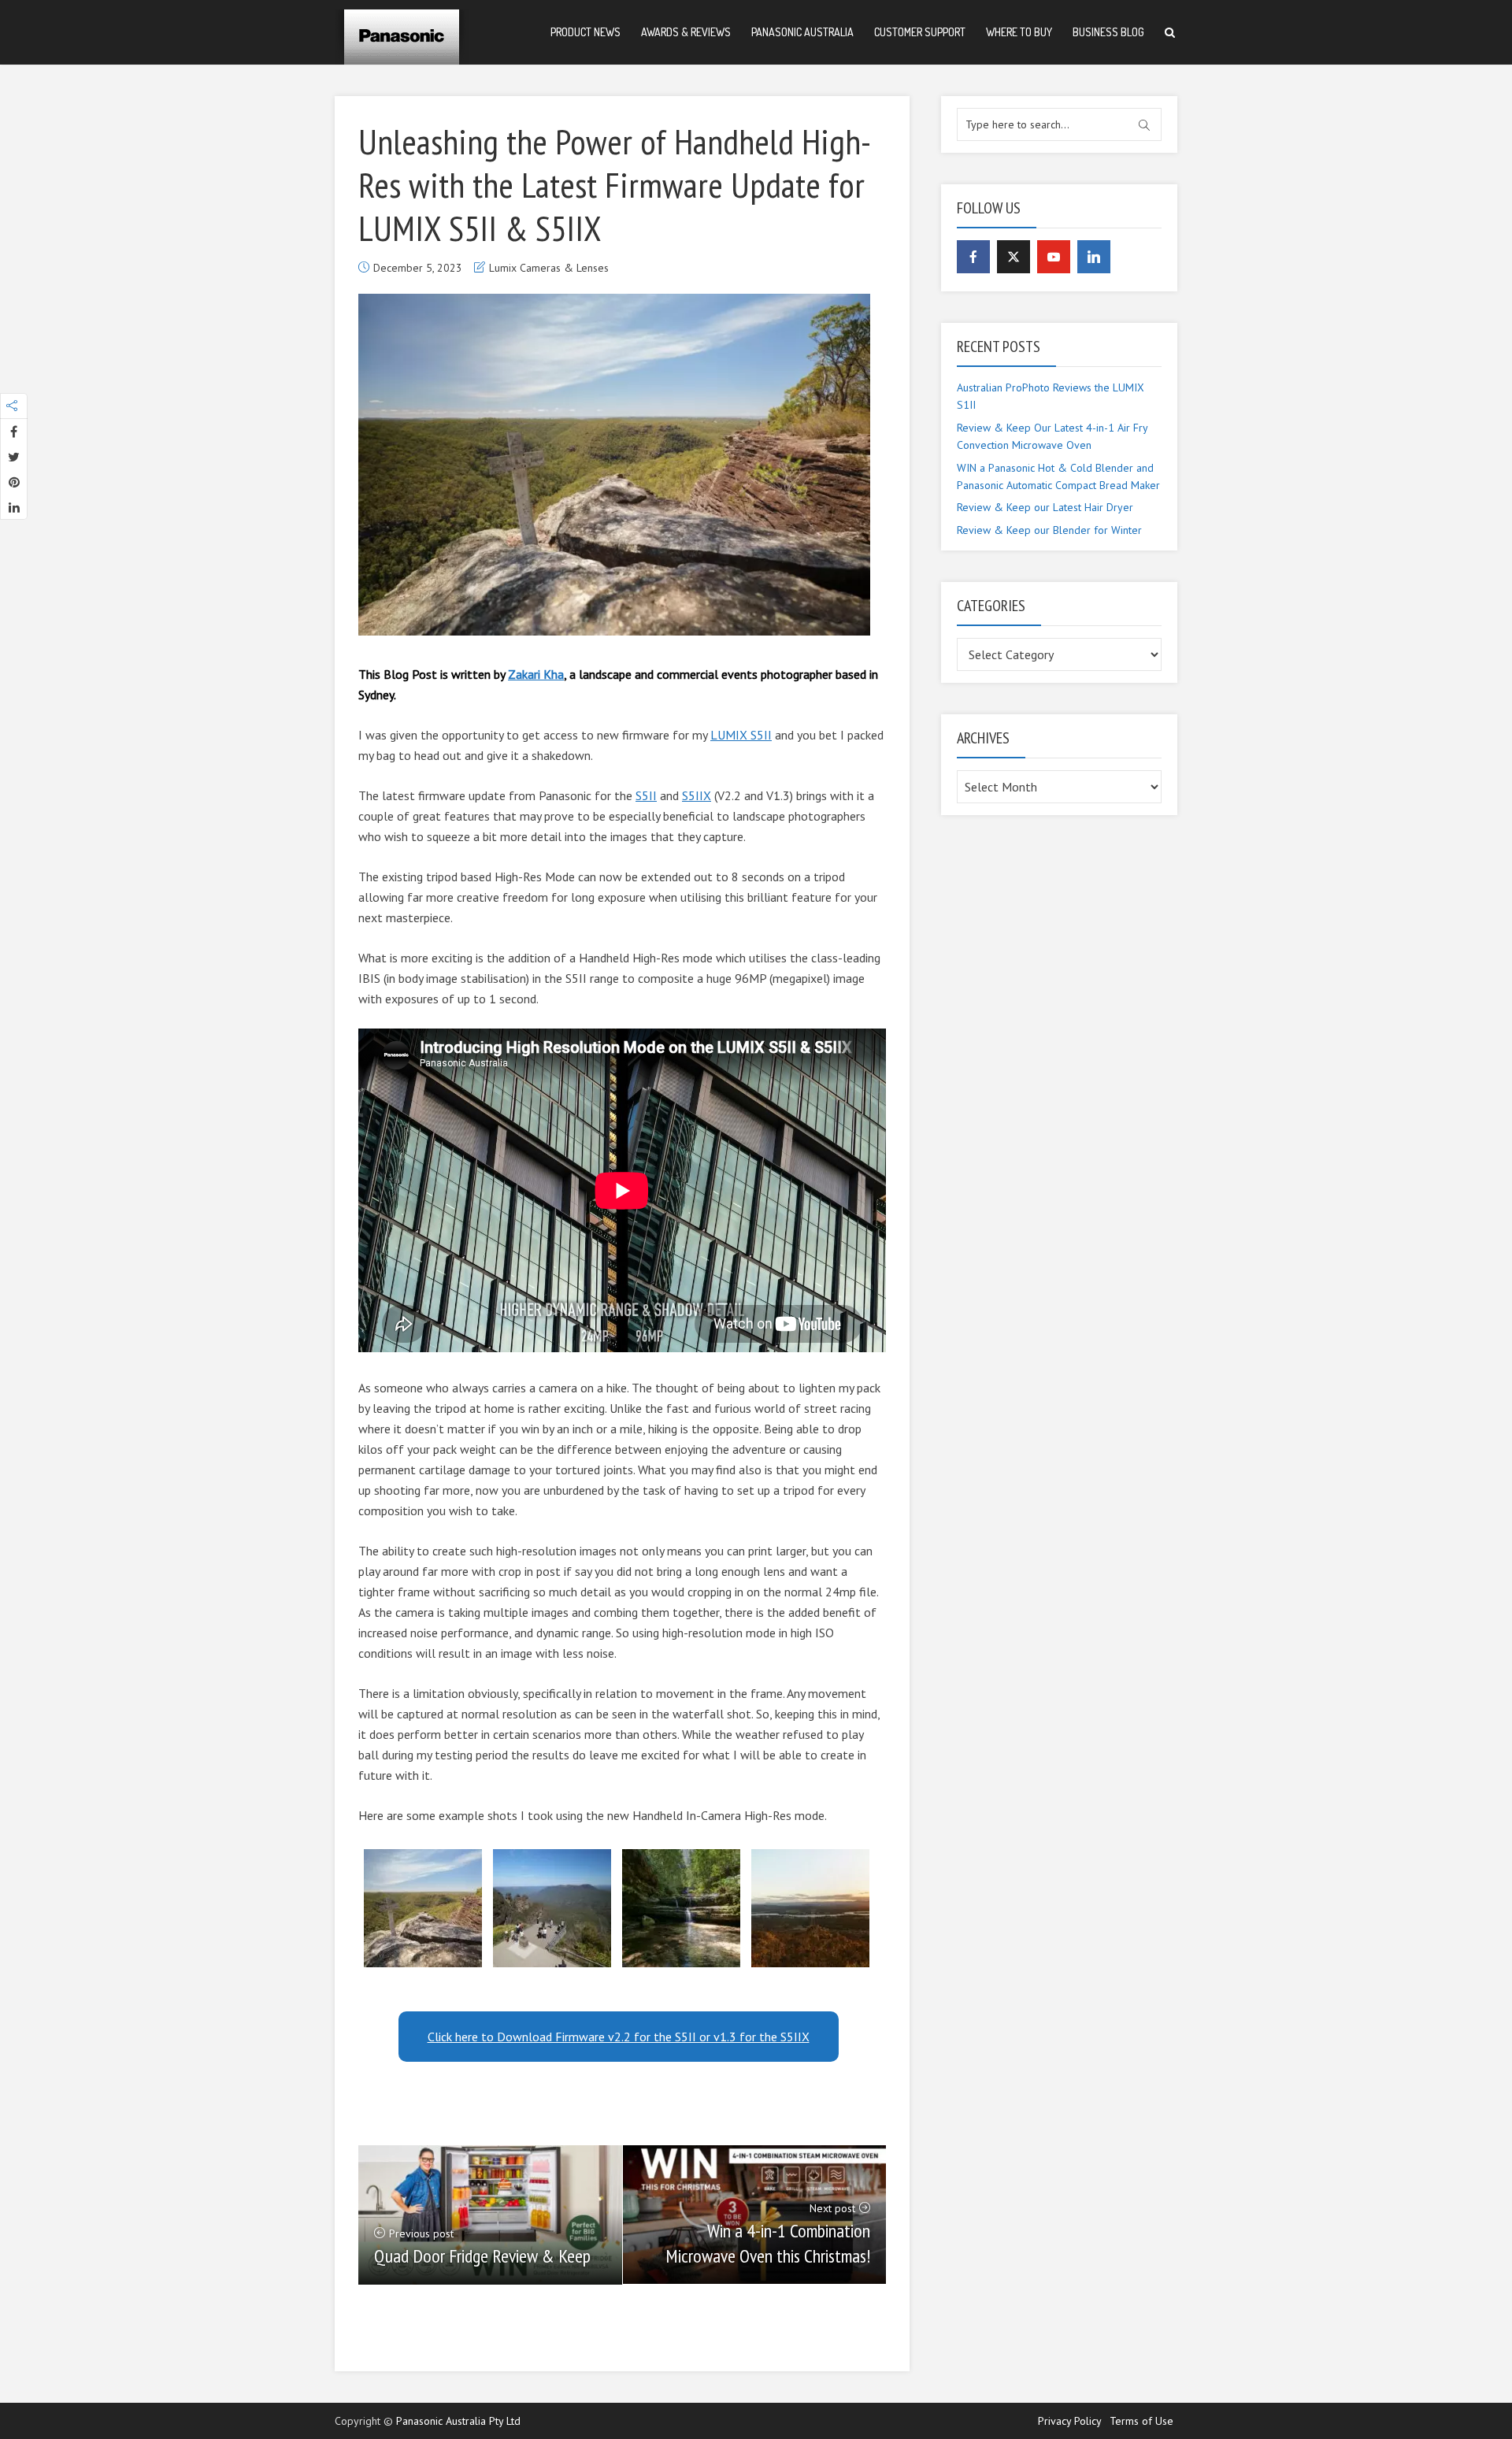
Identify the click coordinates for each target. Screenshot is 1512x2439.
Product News (586, 32)
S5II (646, 795)
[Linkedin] (1094, 257)
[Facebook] (973, 257)
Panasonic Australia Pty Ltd (458, 2421)
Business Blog (1108, 32)
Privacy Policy (1070, 2421)
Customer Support (920, 32)
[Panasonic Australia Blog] (402, 32)
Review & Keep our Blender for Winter (1049, 530)
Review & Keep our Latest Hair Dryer (1045, 507)
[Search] (1170, 33)
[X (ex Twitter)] (1014, 257)
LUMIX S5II (741, 735)
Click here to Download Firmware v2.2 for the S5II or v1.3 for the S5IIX (619, 2037)
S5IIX (697, 795)
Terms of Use (1141, 2421)
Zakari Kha (536, 674)
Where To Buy (1019, 32)
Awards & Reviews (686, 32)
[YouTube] (1054, 257)
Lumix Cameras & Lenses (549, 268)
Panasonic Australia (802, 32)
